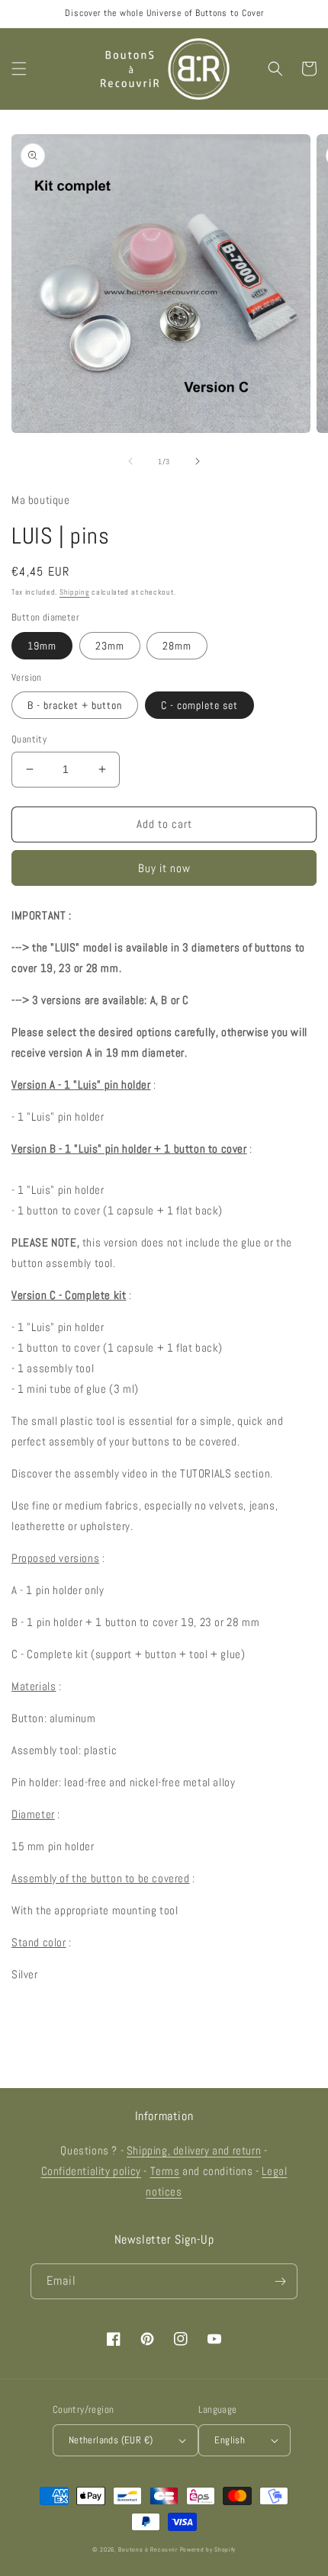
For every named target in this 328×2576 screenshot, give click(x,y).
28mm (177, 646)
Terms (165, 2171)
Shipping (75, 592)
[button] (19, 69)
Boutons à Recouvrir (148, 2549)
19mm (42, 646)
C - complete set (199, 705)
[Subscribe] (280, 2281)
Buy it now (164, 868)
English (230, 2440)
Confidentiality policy (91, 2171)
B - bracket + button (75, 705)
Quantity (29, 739)
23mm (110, 646)
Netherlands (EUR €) (111, 2440)
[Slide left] (130, 461)
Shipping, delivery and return (194, 2150)
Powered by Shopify (208, 2549)
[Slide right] (198, 461)
